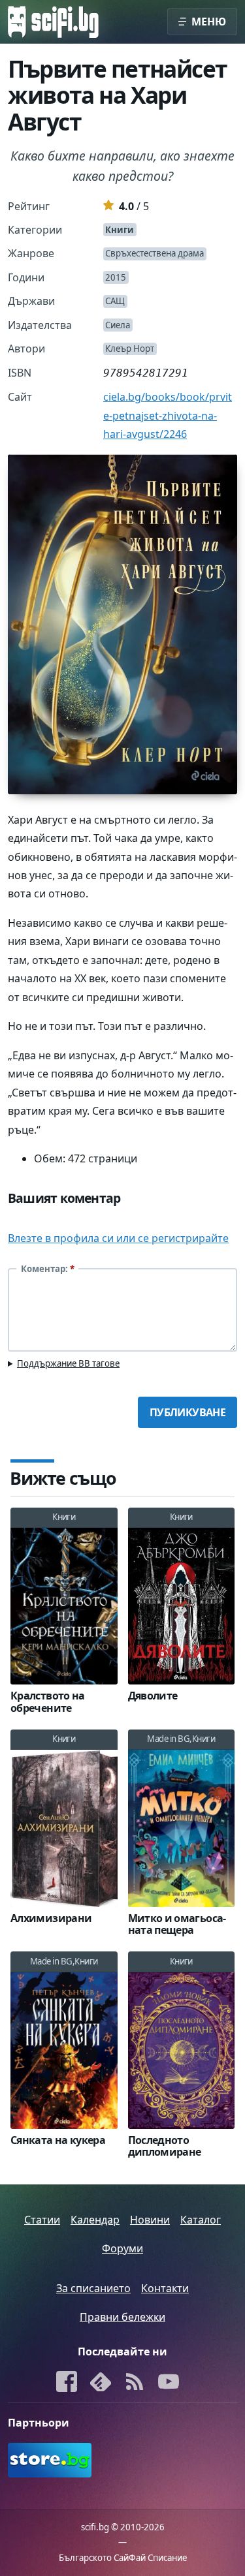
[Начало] (53, 22)
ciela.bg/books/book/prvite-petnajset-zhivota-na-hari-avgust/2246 (168, 415)
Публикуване (188, 1412)
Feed (135, 2383)
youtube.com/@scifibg (169, 2383)
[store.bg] (63, 2460)
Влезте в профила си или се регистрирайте (118, 1238)
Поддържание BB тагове (68, 1363)
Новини (150, 2220)
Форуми (122, 2248)
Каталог (201, 2220)
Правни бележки (122, 2317)
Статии (42, 2220)
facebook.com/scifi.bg (67, 2383)
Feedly (101, 2383)
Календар (95, 2220)
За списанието (93, 2288)
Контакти (165, 2288)
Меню (209, 22)
